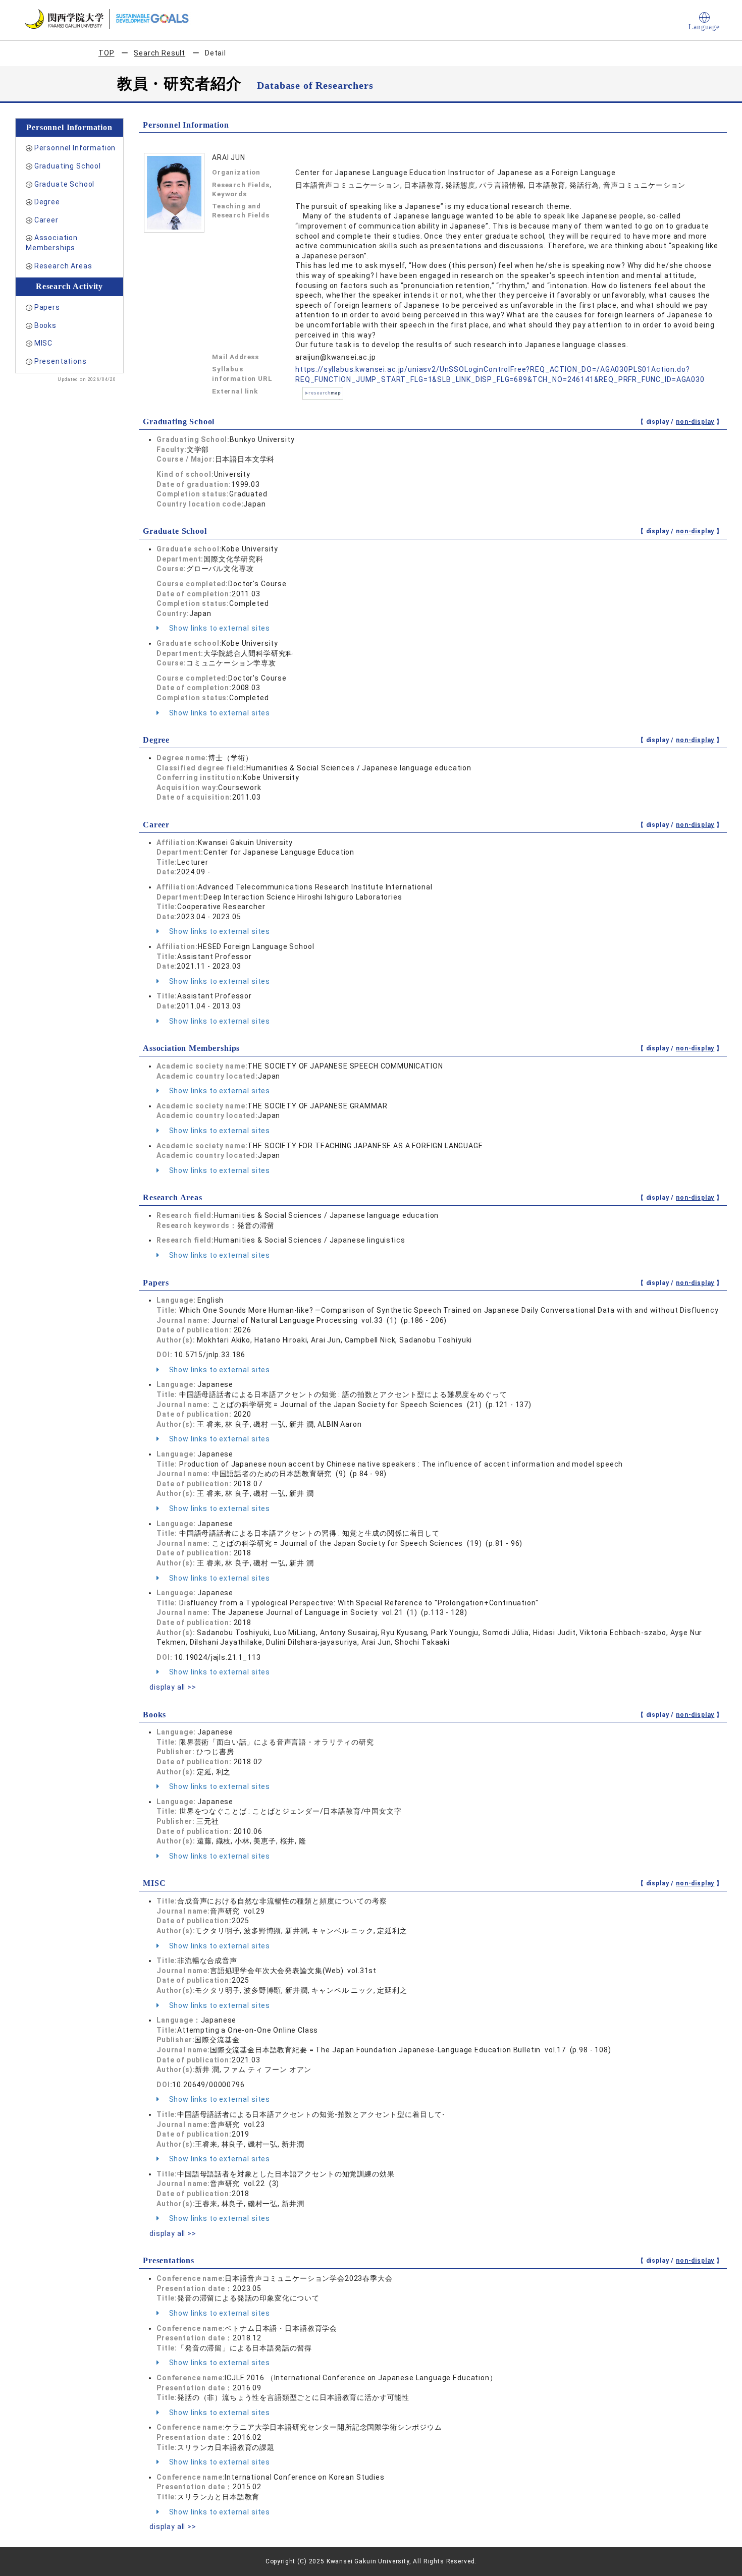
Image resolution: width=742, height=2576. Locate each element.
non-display (695, 422)
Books (45, 325)
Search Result (160, 53)
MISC (43, 343)
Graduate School (65, 184)
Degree (47, 202)
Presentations (61, 361)
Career (46, 220)
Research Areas (63, 266)
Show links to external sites (219, 628)
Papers (47, 307)
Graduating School (68, 166)
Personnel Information (75, 148)
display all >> (173, 1687)
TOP (107, 53)
